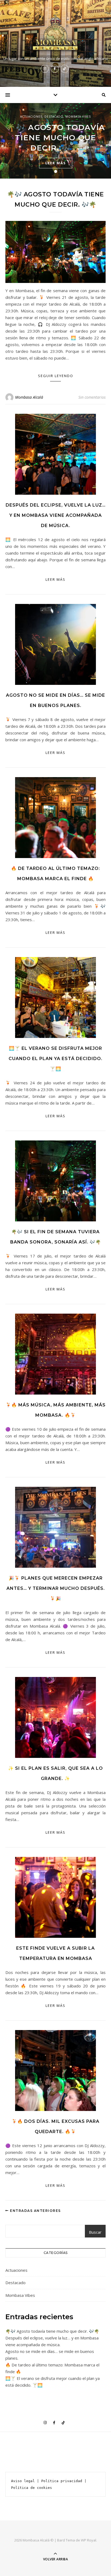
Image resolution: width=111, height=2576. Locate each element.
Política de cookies (32, 2488)
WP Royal (89, 2540)
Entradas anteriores (35, 2211)
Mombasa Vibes (78, 117)
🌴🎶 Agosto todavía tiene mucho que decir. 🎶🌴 (55, 138)
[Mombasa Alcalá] (55, 33)
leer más (56, 163)
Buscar (95, 2232)
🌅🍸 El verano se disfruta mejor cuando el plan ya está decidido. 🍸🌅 (55, 1059)
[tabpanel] (55, 141)
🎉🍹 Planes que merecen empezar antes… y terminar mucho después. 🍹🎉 (56, 1588)
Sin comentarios (92, 397)
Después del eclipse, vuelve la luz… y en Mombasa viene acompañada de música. (56, 515)
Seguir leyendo (56, 376)
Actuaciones (31, 117)
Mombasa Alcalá (29, 397)
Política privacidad (62, 2481)
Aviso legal (23, 2481)
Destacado (54, 117)
